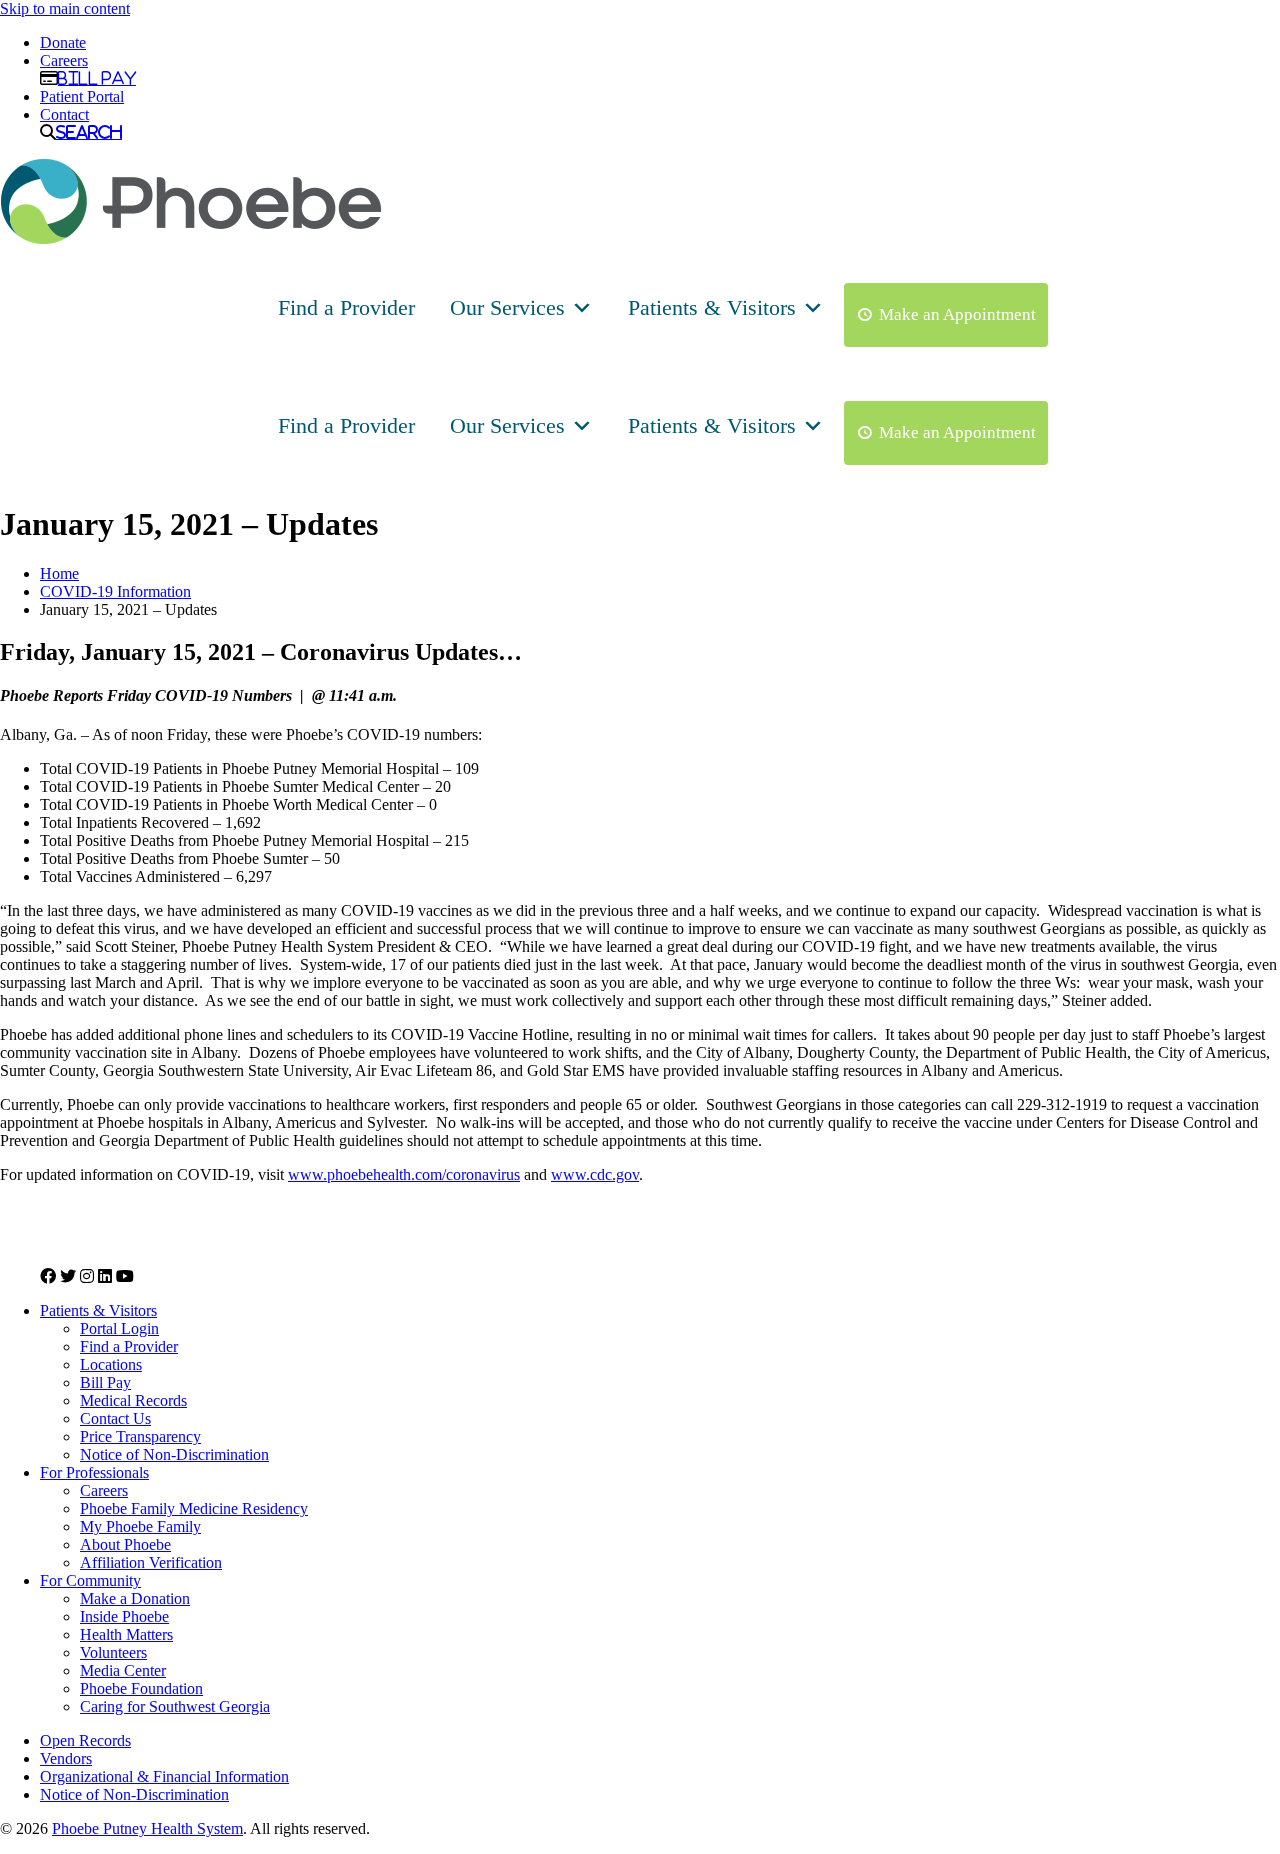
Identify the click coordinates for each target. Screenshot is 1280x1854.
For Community (90, 1580)
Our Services (507, 307)
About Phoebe (125, 1544)
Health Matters (126, 1634)
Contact (64, 114)
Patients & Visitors (712, 307)
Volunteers (113, 1652)
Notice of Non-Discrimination (174, 1454)
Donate (63, 42)
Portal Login (119, 1328)
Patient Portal (82, 96)
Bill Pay (97, 78)
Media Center (123, 1670)
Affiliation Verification (151, 1562)
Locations (111, 1364)
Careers (64, 60)
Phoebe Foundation (141, 1688)
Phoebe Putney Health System (147, 1828)
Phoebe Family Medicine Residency (194, 1508)
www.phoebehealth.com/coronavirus (404, 1174)
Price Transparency (140, 1436)
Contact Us (115, 1418)
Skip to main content (65, 8)
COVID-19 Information (115, 591)
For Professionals (94, 1472)
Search (89, 132)
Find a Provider (346, 307)
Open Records (85, 1740)
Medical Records (133, 1400)
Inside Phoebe (124, 1616)
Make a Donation (135, 1598)
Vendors (66, 1758)
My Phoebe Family (140, 1526)
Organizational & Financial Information (164, 1776)
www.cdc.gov (595, 1174)
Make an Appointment (957, 314)
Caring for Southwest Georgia (175, 1706)
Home (59, 573)
